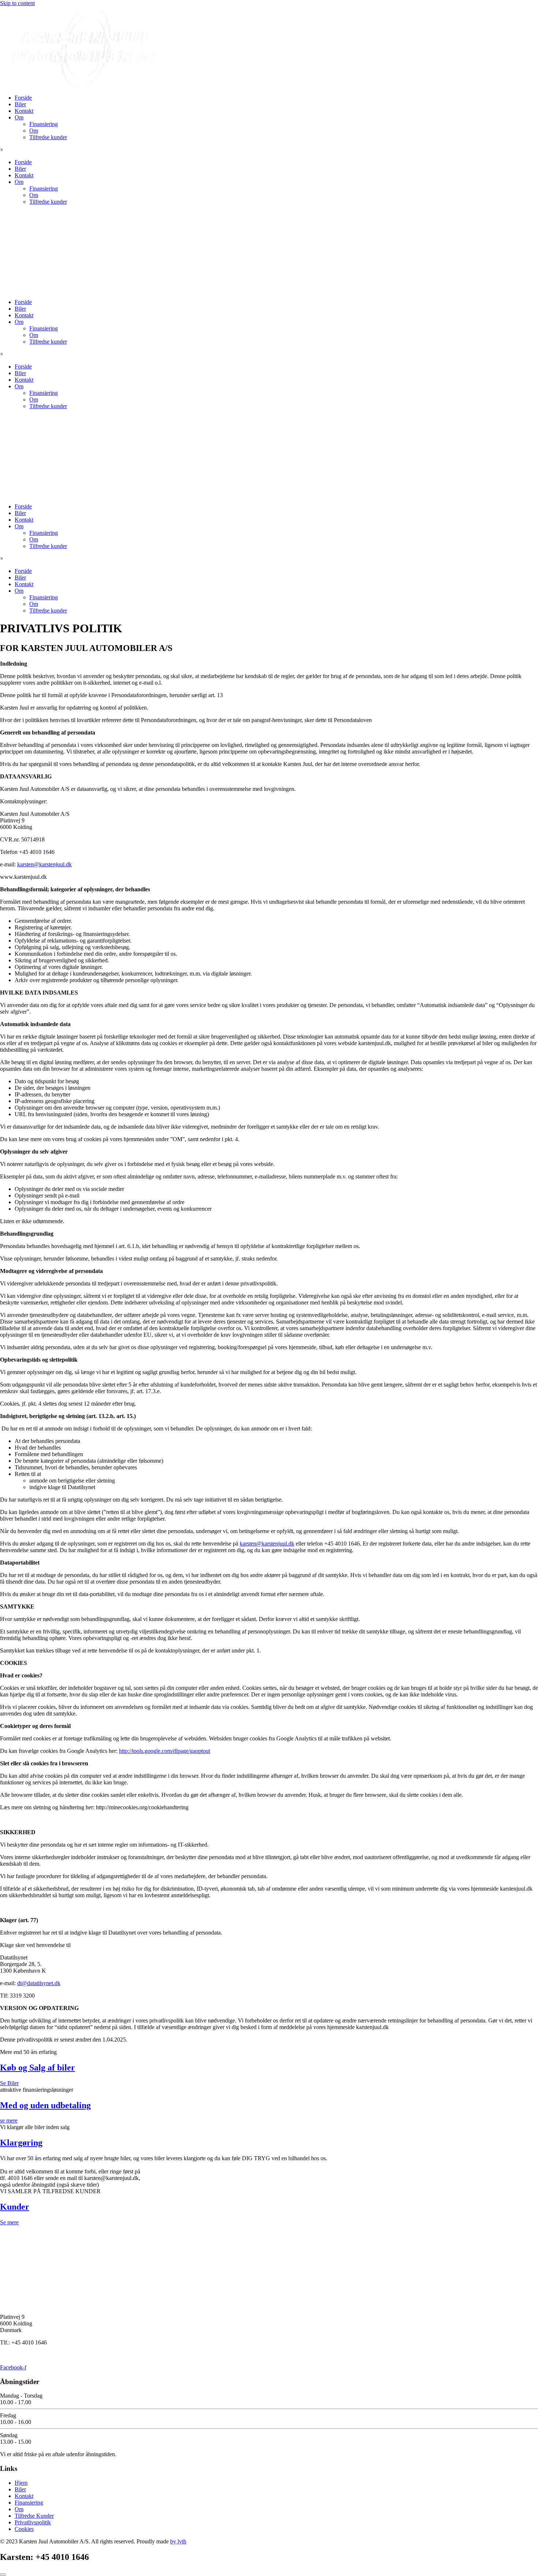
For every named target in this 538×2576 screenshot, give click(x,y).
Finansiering (44, 124)
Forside (23, 98)
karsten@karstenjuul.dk (44, 864)
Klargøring (21, 2143)
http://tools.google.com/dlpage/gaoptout (165, 1751)
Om (19, 117)
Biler (20, 104)
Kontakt (24, 111)
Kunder (15, 2207)
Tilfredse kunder (48, 137)
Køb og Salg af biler (38, 2068)
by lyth (178, 2541)
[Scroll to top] (3, 2575)
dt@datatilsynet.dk (39, 1983)
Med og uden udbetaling (45, 2105)
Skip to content (17, 3)
